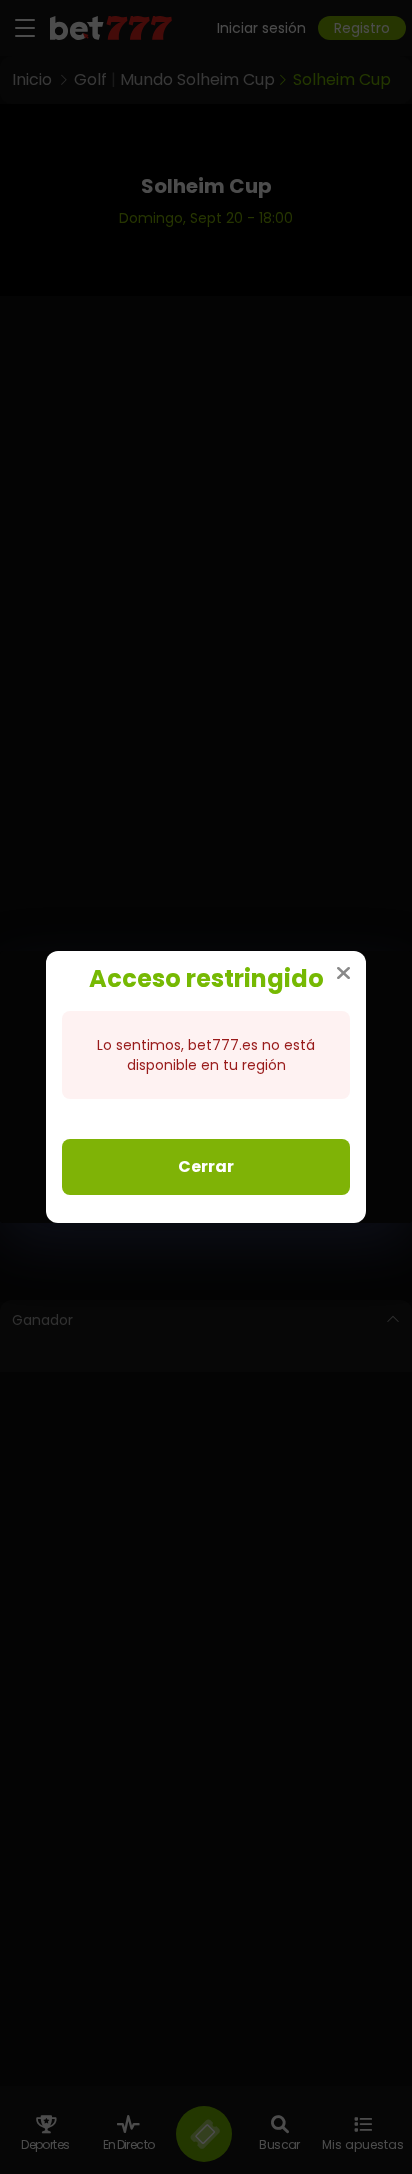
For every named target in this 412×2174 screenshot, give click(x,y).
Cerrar (206, 1166)
